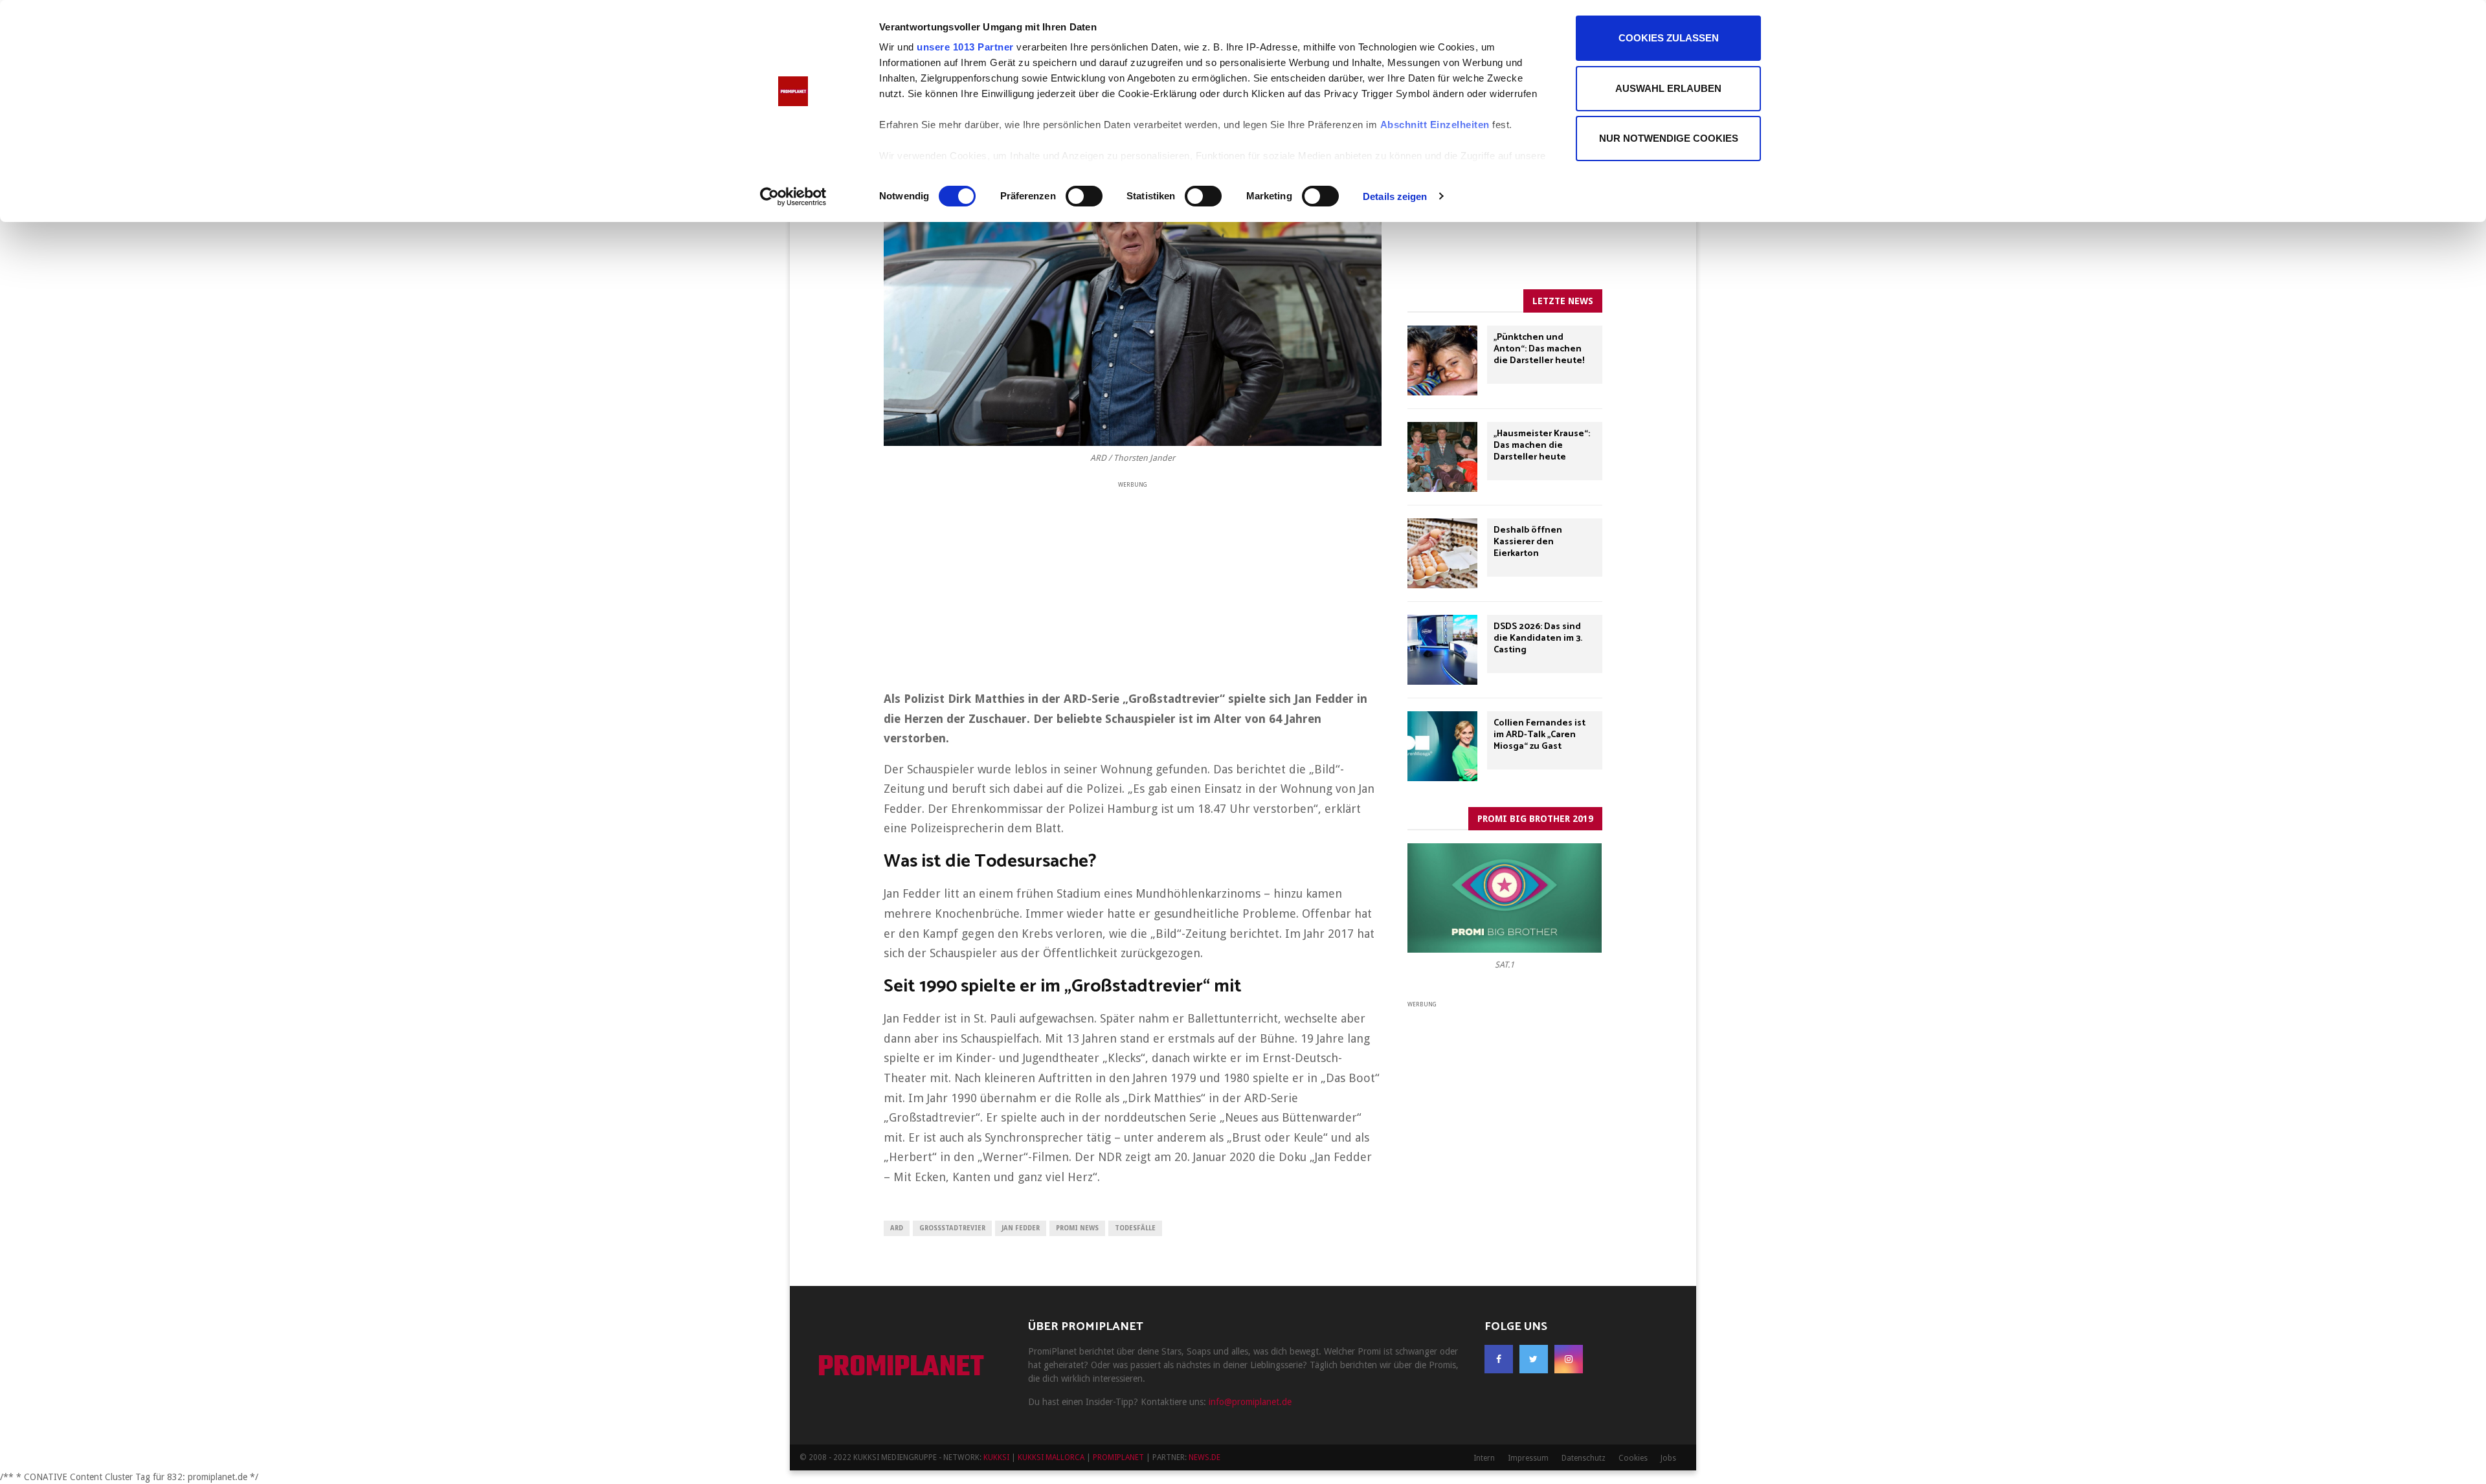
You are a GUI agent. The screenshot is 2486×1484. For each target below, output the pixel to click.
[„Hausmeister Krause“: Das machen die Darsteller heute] (1442, 457)
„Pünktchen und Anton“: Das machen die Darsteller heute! (1539, 349)
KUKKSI (996, 1457)
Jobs (1668, 1458)
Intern (1484, 1458)
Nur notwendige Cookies (1669, 138)
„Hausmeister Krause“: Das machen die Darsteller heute (1542, 446)
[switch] (1084, 196)
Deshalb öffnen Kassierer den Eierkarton (1528, 542)
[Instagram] (1569, 1359)
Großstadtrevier (952, 1228)
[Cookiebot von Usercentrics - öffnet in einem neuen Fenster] (793, 197)
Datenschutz (1584, 1458)
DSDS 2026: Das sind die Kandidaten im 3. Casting (1538, 638)
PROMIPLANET (901, 1368)
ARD (897, 1228)
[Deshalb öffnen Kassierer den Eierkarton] (1442, 553)
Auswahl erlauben (1668, 88)
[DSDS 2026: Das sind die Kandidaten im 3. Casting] (1442, 650)
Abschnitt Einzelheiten (1435, 125)
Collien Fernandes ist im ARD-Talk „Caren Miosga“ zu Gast (1540, 735)
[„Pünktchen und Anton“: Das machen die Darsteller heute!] (1442, 360)
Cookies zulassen (1669, 38)
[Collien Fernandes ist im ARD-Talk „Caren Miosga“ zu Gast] (1442, 746)
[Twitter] (1534, 1359)
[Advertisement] (1133, 581)
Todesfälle (1135, 1228)
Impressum (1528, 1458)
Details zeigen (1395, 196)
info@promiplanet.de (1250, 1402)
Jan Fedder (1021, 1228)
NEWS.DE (1204, 1457)
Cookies (1633, 1458)
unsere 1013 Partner (965, 47)
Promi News (1077, 1228)
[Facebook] (1499, 1359)
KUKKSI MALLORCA (1051, 1457)
